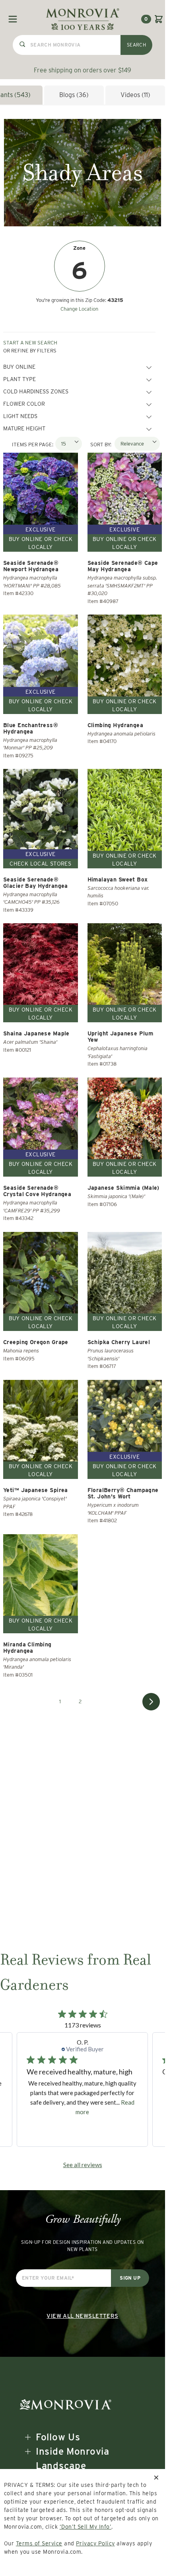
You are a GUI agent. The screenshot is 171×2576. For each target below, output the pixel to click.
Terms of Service (39, 2543)
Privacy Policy (95, 2543)
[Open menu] (13, 19)
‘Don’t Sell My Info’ (86, 2527)
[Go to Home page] (83, 19)
